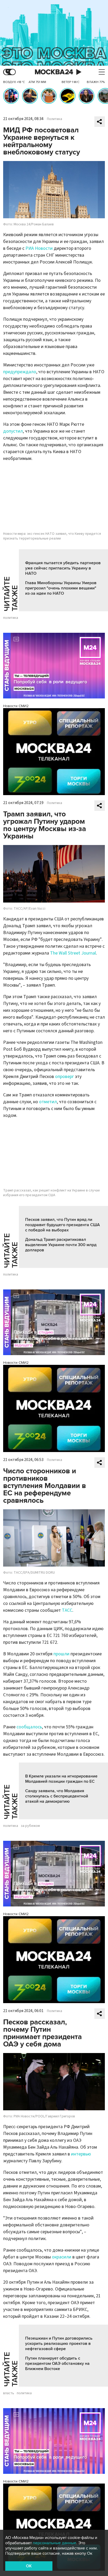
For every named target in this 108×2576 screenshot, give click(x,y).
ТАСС (67, 1610)
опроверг (64, 1077)
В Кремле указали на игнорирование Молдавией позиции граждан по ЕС (61, 1779)
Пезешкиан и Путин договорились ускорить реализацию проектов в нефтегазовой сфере (59, 2344)
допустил (13, 431)
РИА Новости (39, 248)
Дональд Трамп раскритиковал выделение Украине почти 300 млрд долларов (61, 1245)
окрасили (62, 2257)
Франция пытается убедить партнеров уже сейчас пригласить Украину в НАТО (63, 568)
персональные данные (55, 2543)
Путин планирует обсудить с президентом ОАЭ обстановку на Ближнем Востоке (57, 2364)
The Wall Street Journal (73, 953)
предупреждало (20, 372)
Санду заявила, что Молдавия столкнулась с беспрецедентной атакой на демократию (57, 1796)
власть (9, 2393)
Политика (55, 119)
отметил (48, 1102)
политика (11, 618)
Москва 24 (54, 72)
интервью (81, 2154)
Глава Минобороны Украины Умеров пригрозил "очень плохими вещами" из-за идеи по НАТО (61, 588)
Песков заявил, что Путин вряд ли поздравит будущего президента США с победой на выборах (63, 1225)
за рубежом (30, 1826)
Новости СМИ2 (16, 706)
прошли (61, 1654)
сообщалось (29, 1727)
